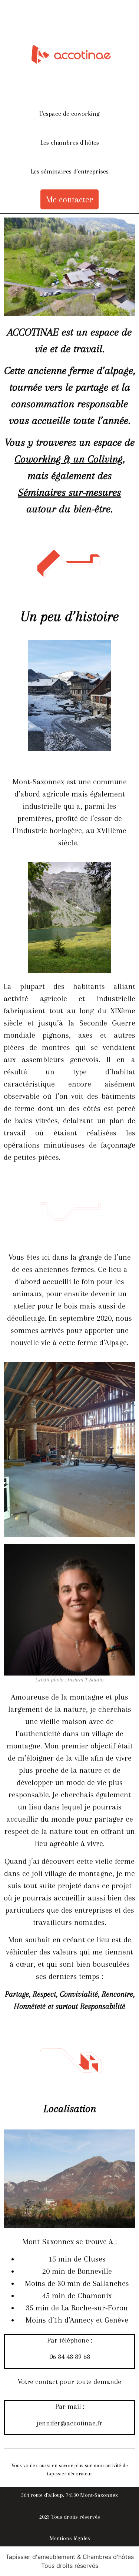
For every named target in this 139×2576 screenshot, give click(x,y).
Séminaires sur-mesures (69, 492)
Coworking (38, 459)
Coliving (105, 459)
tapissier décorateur (70, 2474)
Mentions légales (70, 2538)
